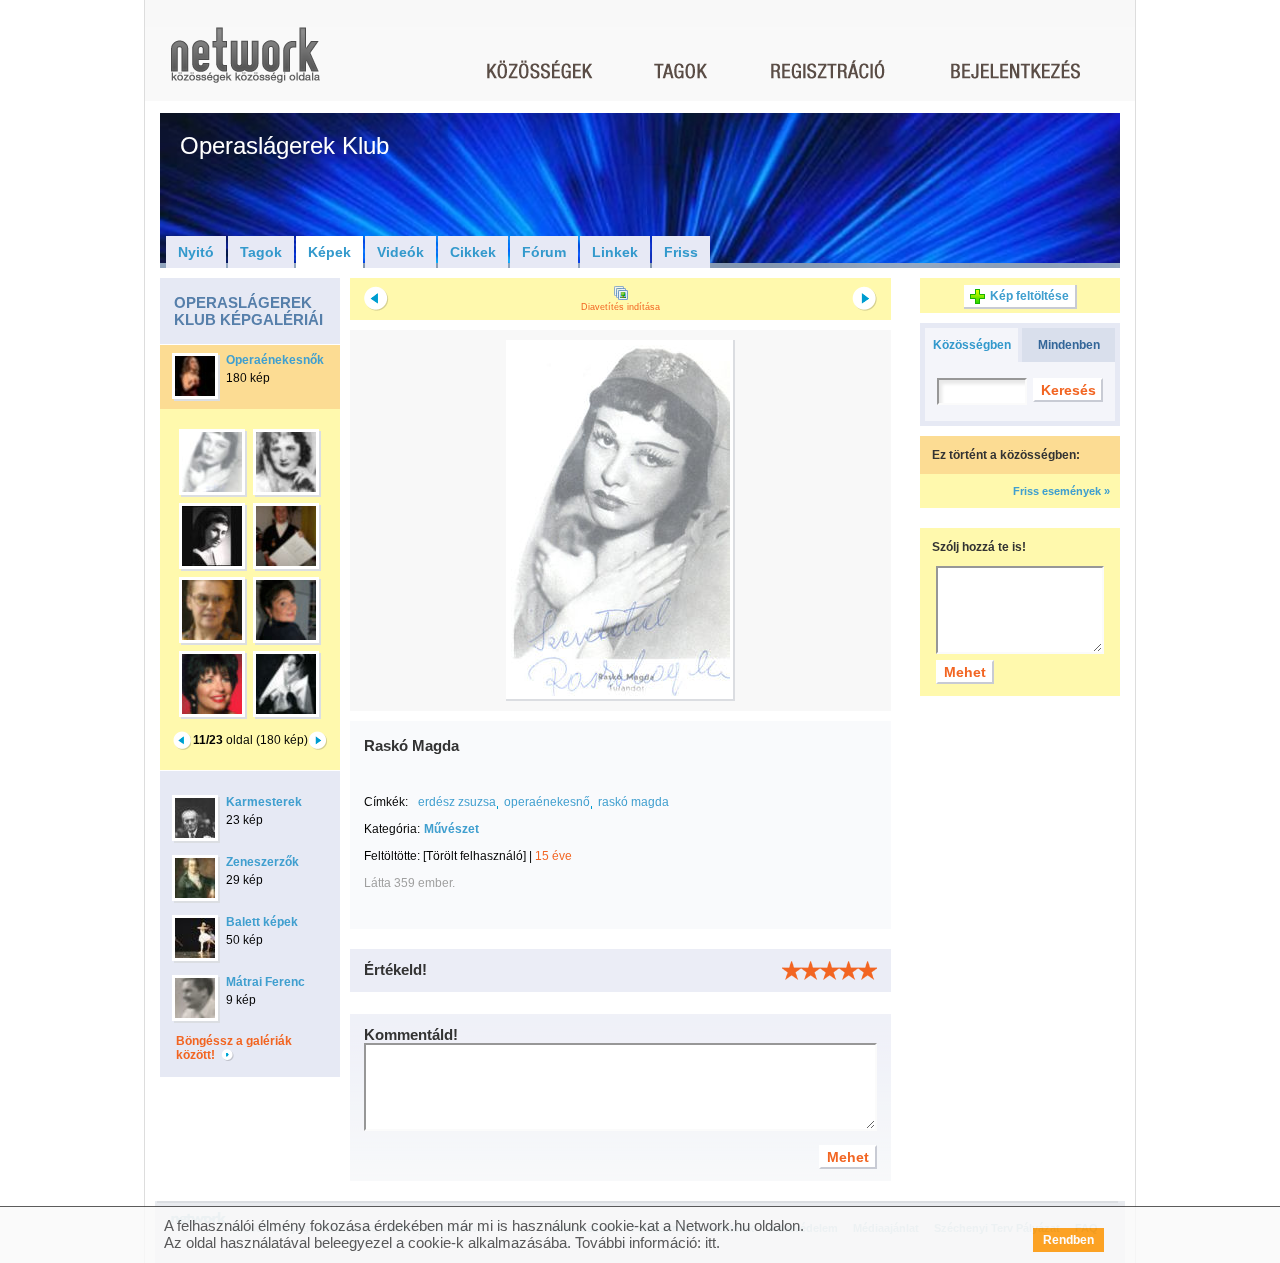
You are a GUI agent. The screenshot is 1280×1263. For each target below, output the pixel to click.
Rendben (1068, 1240)
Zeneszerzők (262, 862)
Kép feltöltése (1029, 296)
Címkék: (386, 802)
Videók (400, 252)
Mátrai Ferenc (265, 982)
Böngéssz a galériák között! (234, 1048)
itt (710, 1242)
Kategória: (392, 829)
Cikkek (473, 252)
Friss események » (1061, 491)
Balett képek (262, 922)
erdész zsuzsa (457, 802)
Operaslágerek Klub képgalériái (248, 311)
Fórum (544, 252)
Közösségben (972, 345)
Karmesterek (264, 802)
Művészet (451, 829)
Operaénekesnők (275, 360)
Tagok (261, 252)
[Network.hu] (245, 64)
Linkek (615, 252)
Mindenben (1069, 345)
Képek (329, 252)
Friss (681, 252)
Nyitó (196, 252)
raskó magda (633, 802)
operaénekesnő (547, 802)
